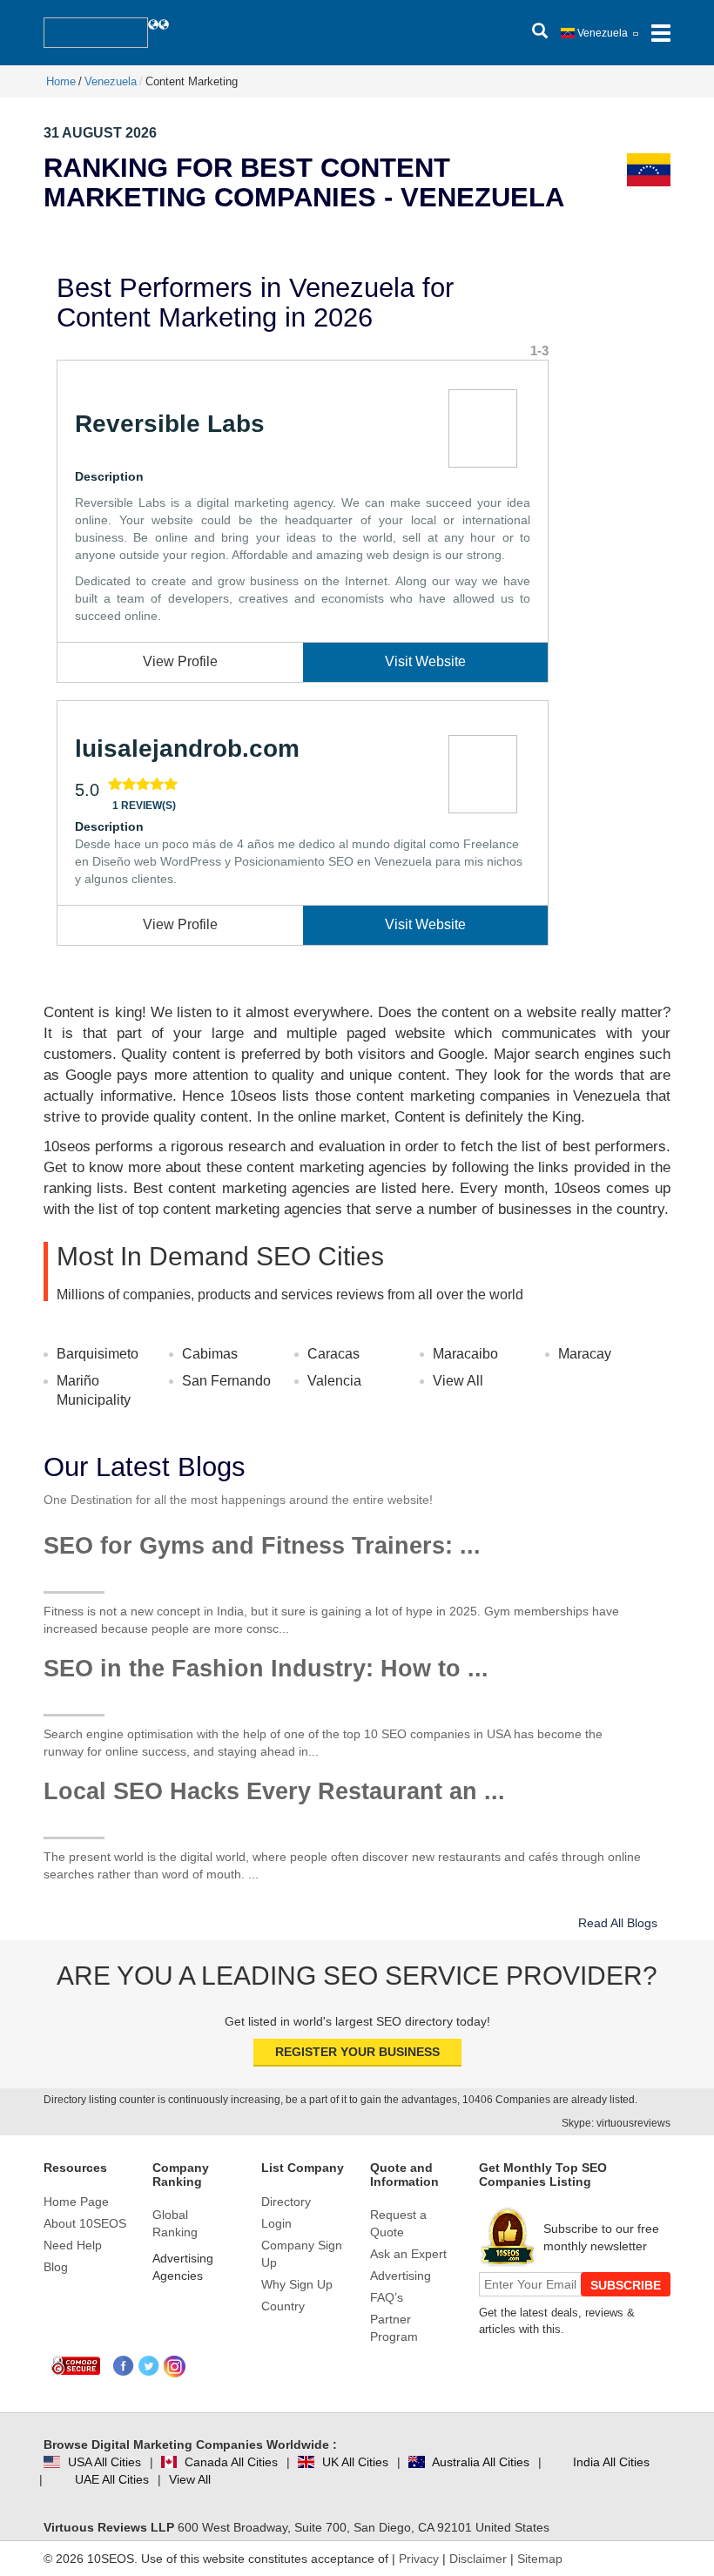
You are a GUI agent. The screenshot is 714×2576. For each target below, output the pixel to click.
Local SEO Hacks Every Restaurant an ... (274, 1791)
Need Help (73, 2245)
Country (283, 2306)
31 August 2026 (100, 133)
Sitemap (540, 2559)
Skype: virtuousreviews (616, 2123)
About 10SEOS (85, 2223)
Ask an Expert (408, 2254)
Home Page (76, 2202)
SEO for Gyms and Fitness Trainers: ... (262, 1546)
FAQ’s (387, 2297)
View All (458, 1381)
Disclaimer (478, 2559)
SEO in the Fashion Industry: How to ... (266, 1669)
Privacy (419, 2559)
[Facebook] (124, 2367)
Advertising (401, 2276)
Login (276, 2223)
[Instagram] (175, 2367)
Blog (56, 2267)
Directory (286, 2202)
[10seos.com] (96, 33)
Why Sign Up (297, 2284)
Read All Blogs (618, 1923)
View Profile (180, 661)
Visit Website (425, 661)
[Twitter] (149, 2367)
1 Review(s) (144, 806)
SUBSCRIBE (626, 2285)
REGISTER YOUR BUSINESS (357, 2052)
